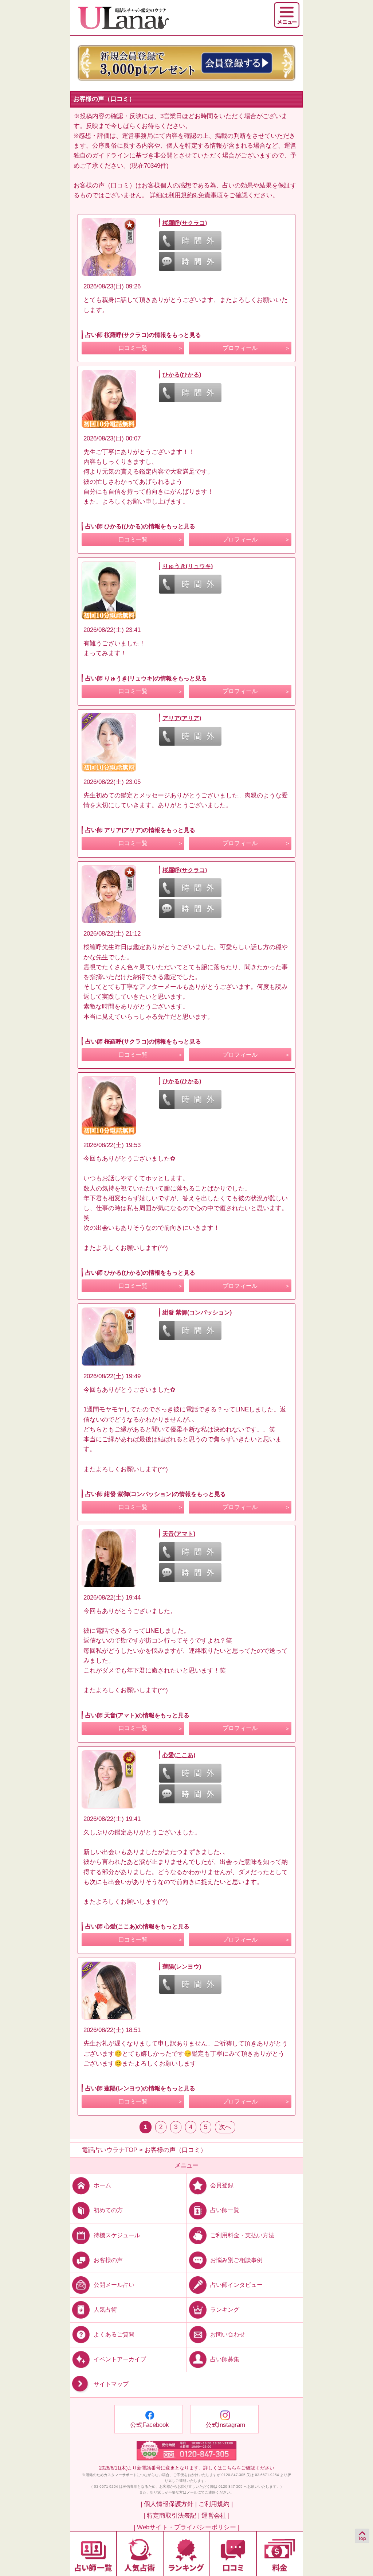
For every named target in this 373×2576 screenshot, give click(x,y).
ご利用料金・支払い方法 (242, 2235)
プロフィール (240, 348)
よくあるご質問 (114, 2334)
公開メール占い (114, 2284)
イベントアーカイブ (120, 2359)
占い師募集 (225, 2359)
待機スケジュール (117, 2235)
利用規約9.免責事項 (196, 195)
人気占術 (105, 2310)
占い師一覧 (225, 2210)
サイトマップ (111, 2384)
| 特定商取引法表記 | (172, 2516)
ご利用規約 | (216, 2504)
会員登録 (222, 2185)
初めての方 (108, 2210)
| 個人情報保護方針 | (169, 2504)
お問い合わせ (228, 2334)
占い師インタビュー (236, 2284)
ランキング (225, 2310)
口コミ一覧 (133, 348)
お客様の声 (108, 2260)
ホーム (102, 2185)
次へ (225, 2127)
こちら (229, 2468)
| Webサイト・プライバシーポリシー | (186, 2527)
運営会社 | (215, 2516)
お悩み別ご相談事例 (236, 2260)
